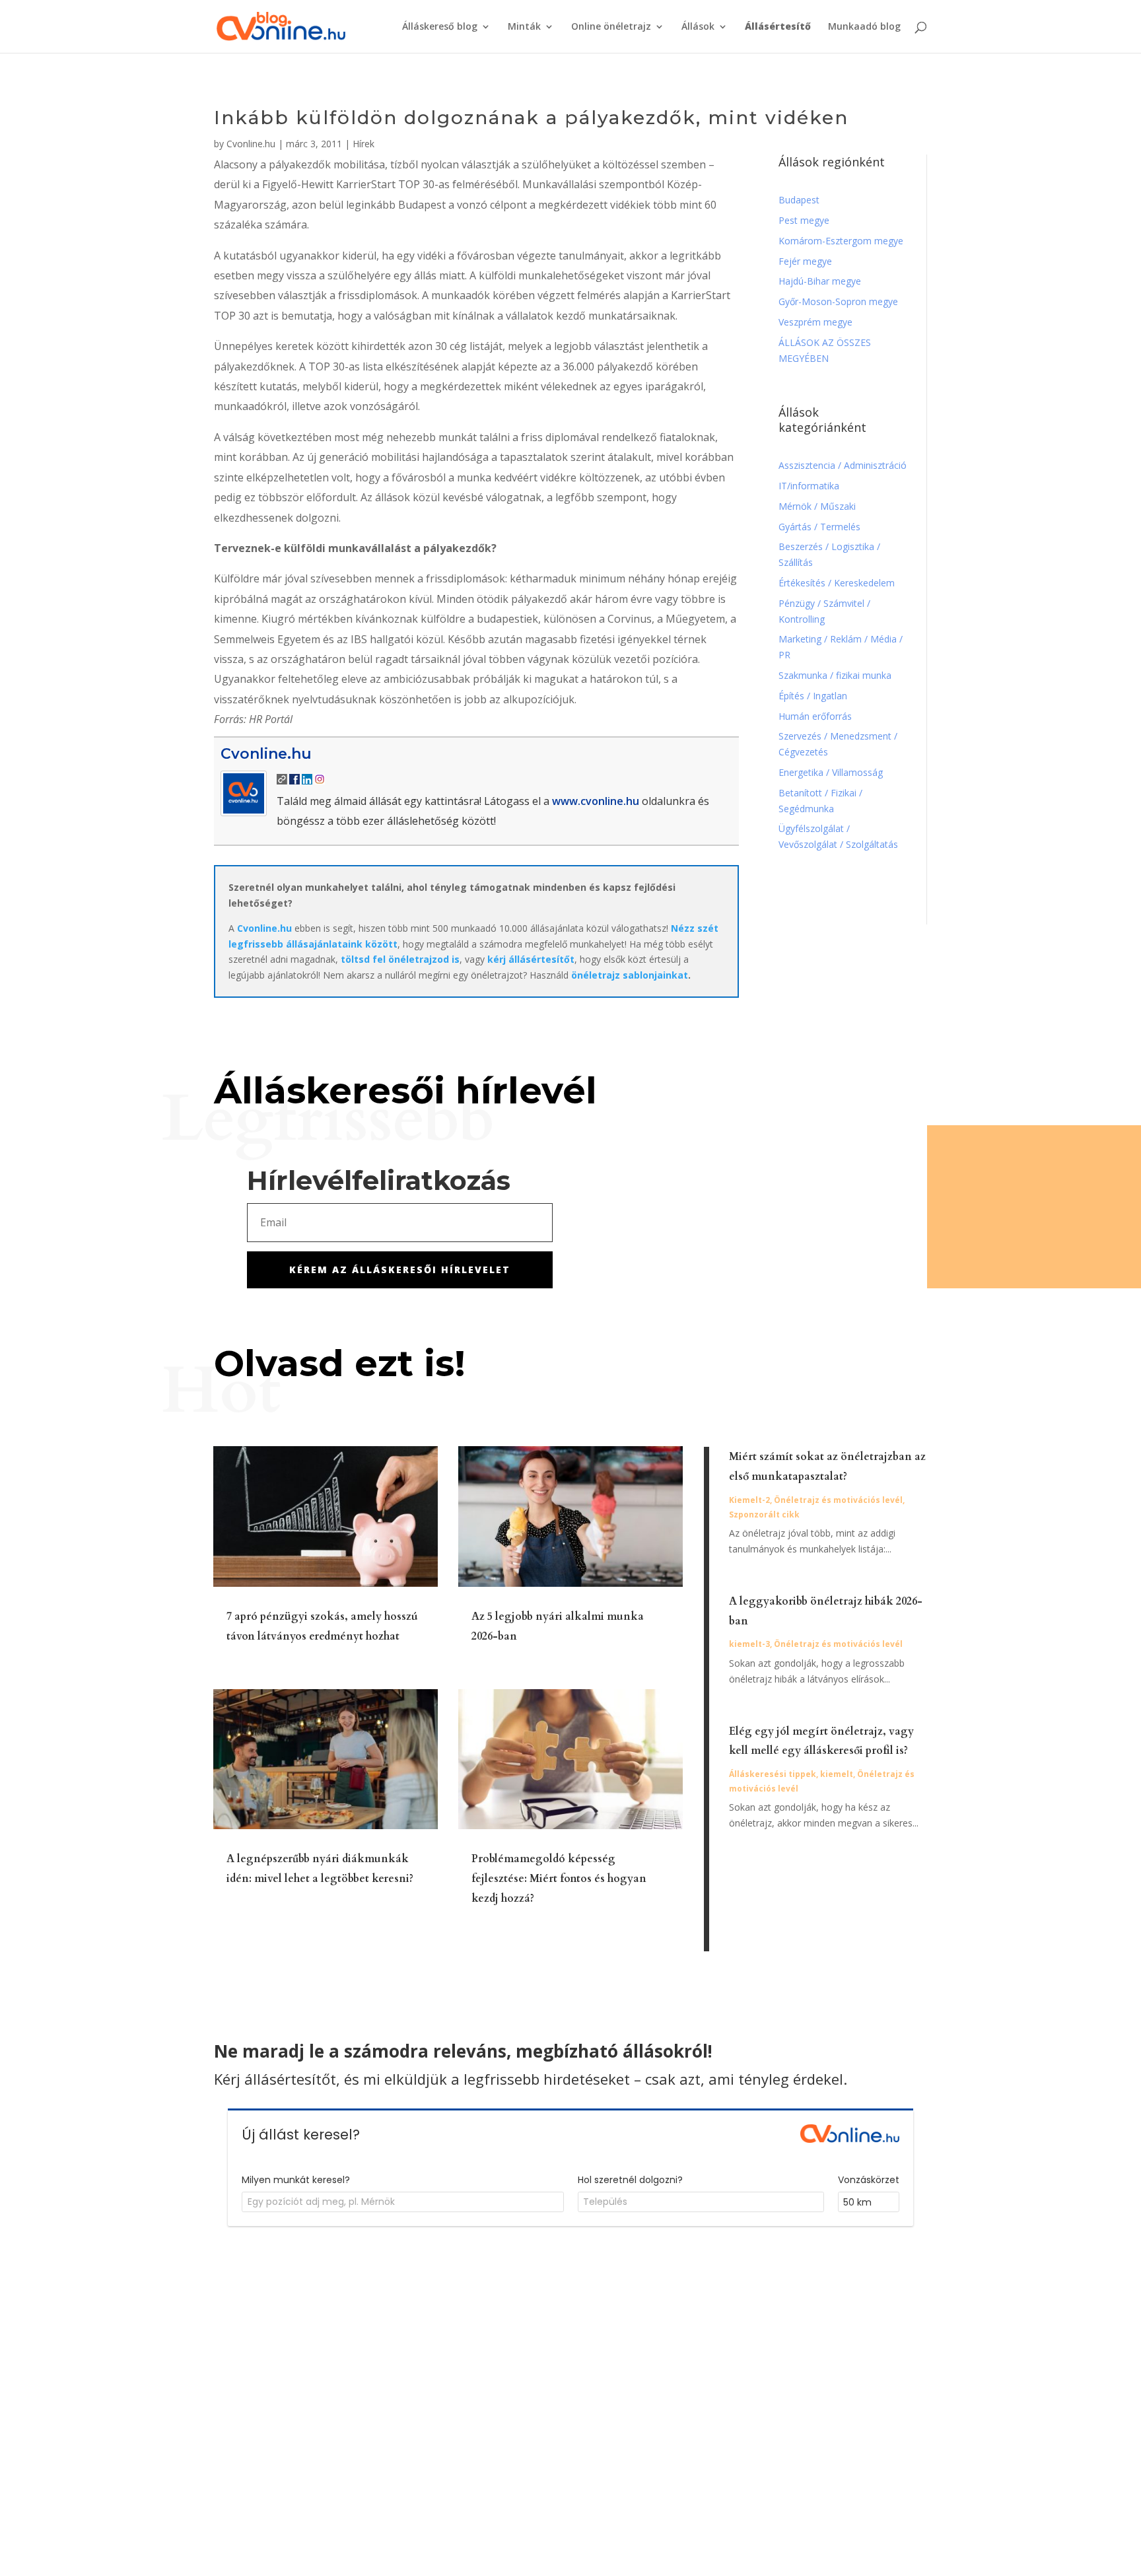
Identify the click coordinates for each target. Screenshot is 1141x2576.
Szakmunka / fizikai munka (836, 675)
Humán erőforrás (816, 716)
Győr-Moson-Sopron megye (838, 301)
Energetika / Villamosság (831, 772)
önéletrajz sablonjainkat (630, 975)
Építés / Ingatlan (813, 696)
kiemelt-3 (749, 1644)
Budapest (799, 200)
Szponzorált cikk (764, 1514)
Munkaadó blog (864, 27)
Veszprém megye (815, 322)
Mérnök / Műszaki (818, 506)
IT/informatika (809, 486)
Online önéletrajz (611, 27)
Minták (524, 27)
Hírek (363, 144)
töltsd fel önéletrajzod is (400, 959)
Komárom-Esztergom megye (841, 241)
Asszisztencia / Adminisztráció (843, 465)
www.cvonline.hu (596, 801)
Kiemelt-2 (749, 1500)
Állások (698, 27)
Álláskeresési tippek (773, 1774)
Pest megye (804, 220)
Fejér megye (805, 261)
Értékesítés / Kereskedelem (837, 583)
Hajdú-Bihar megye (820, 281)
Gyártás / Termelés (819, 527)
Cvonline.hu (251, 144)
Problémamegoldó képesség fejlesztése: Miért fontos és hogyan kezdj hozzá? (559, 1879)
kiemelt (837, 1774)
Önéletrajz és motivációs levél (838, 1500)
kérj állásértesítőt (531, 959)
